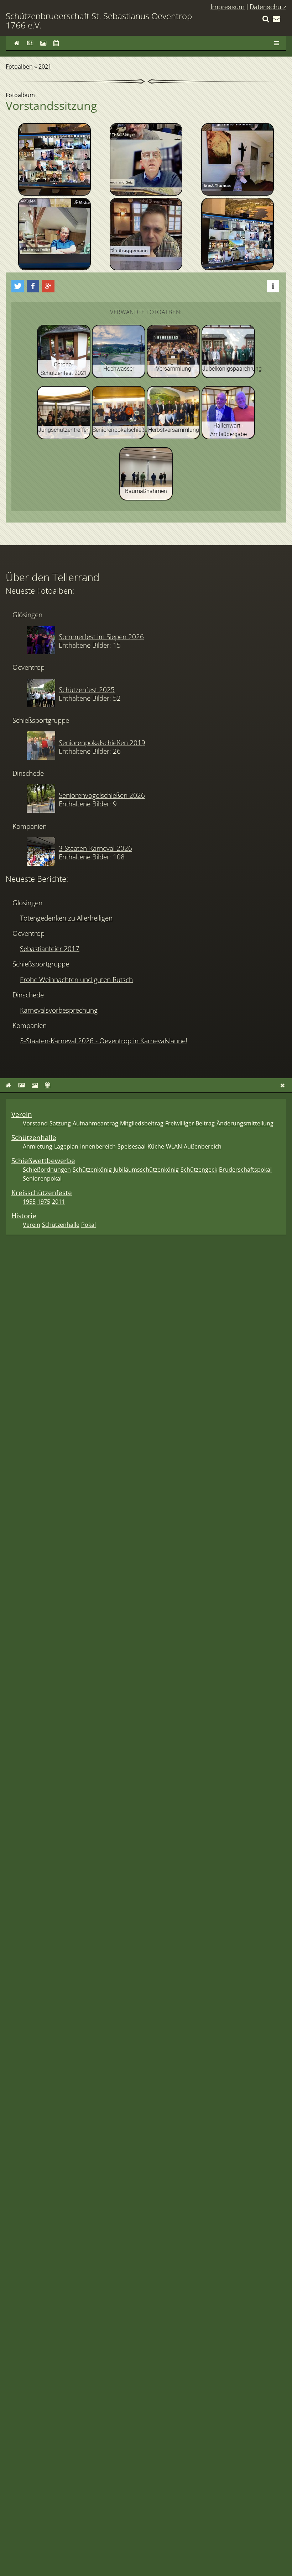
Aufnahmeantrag (95, 1123)
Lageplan (66, 1146)
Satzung (60, 1123)
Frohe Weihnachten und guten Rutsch (76, 979)
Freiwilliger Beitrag (190, 1123)
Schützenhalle (34, 1137)
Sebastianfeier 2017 (50, 948)
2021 (45, 67)
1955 (29, 1202)
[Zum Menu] (277, 43)
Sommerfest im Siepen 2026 (101, 637)
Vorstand (35, 1123)
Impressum (228, 7)
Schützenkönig (92, 1170)
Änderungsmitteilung (245, 1123)
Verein (22, 1114)
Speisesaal (132, 1146)
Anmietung (38, 1146)
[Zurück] (283, 1085)
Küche (156, 1146)
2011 (58, 1202)
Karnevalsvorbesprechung (59, 1010)
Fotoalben (19, 67)
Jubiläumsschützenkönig (146, 1170)
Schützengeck (199, 1170)
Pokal (88, 1225)
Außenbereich (203, 1146)
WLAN (174, 1146)
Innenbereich (98, 1146)
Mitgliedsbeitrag (142, 1123)
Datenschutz (268, 7)
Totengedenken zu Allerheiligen (66, 918)
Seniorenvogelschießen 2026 (102, 795)
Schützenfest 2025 (87, 690)
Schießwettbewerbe (43, 1160)
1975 (44, 1202)
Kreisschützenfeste (42, 1192)
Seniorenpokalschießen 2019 (102, 743)
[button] (18, 286)
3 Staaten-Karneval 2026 (95, 848)
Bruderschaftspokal (245, 1170)
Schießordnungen (47, 1170)
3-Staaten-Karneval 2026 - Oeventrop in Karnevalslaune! (104, 1041)
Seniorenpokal (42, 1178)
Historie (24, 1216)
